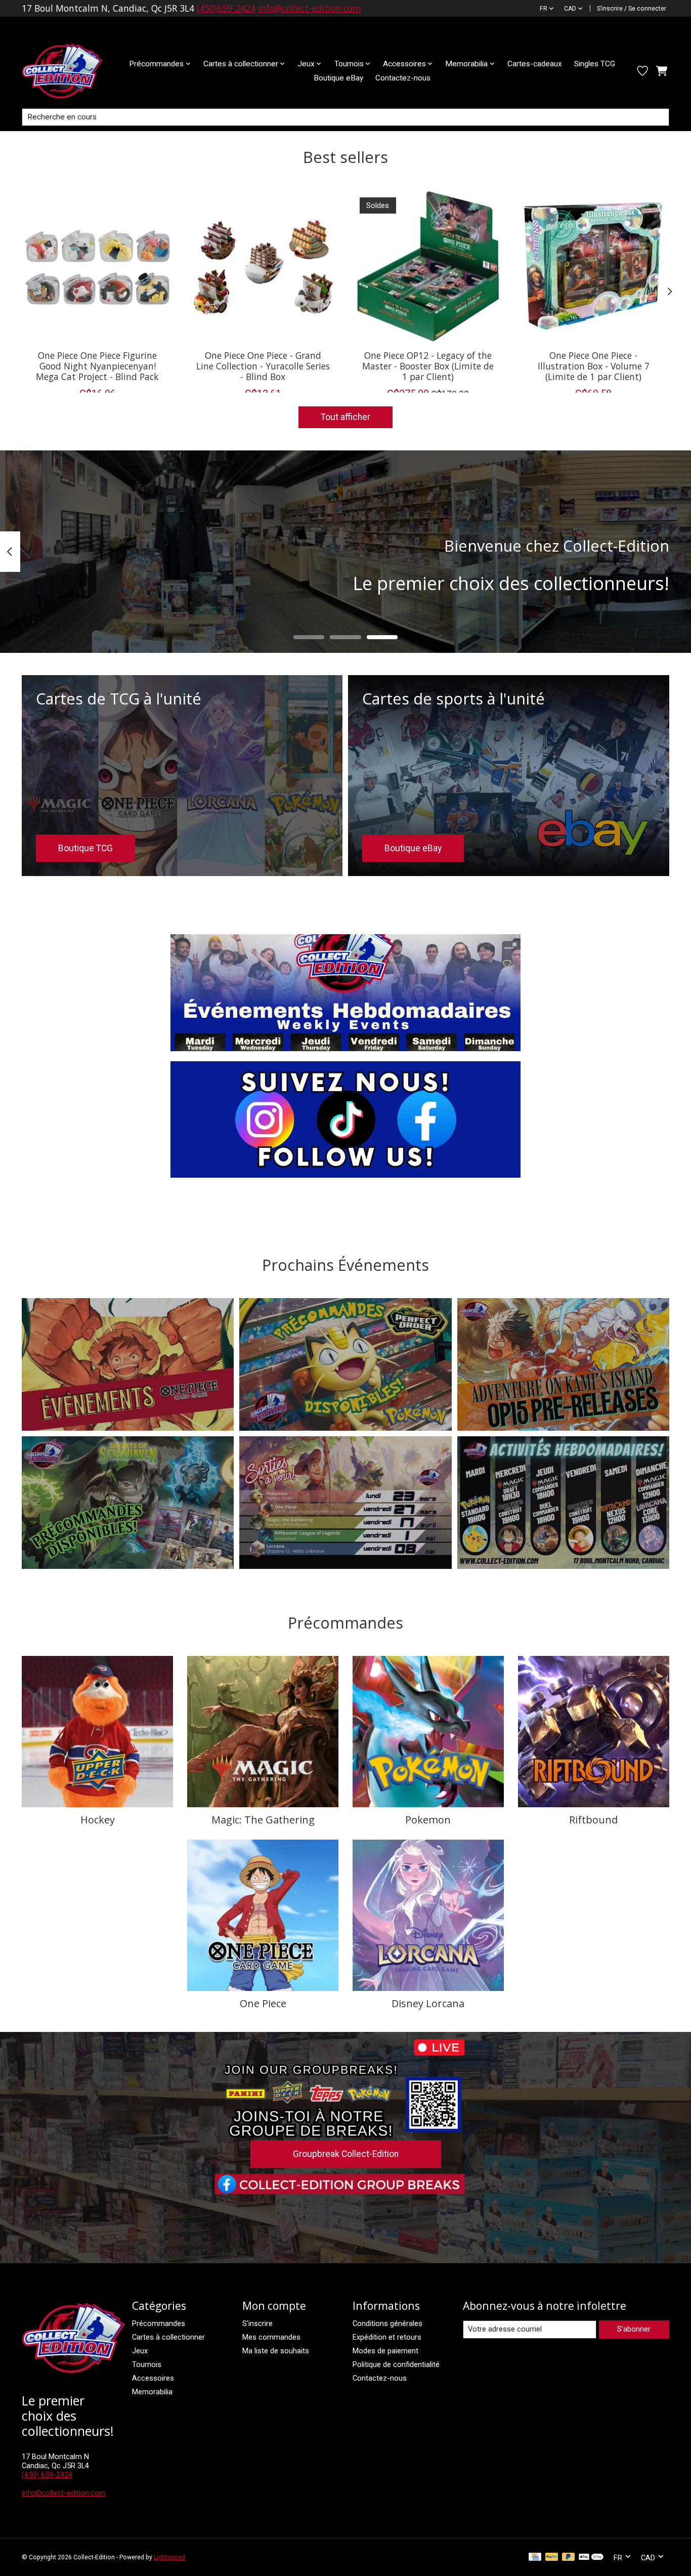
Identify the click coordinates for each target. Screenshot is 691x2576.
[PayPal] (552, 2558)
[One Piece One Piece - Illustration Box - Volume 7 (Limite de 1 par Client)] (594, 266)
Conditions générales (387, 2323)
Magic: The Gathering (263, 1820)
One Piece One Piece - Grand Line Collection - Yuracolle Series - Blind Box (263, 365)
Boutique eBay (338, 78)
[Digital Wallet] (591, 2558)
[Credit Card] (535, 2558)
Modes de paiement (385, 2351)
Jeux (140, 2351)
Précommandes (159, 2323)
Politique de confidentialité (396, 2364)
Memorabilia (152, 2392)
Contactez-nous (403, 78)
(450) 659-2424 (47, 2475)
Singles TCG (595, 64)
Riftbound (593, 1820)
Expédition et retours (387, 2337)
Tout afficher (345, 417)
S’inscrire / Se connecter (632, 9)
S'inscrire (257, 2323)
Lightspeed (169, 2557)
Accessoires (153, 2378)
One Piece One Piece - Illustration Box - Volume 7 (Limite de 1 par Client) (594, 365)
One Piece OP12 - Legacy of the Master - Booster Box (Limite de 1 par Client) (428, 365)
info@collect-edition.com (310, 8)
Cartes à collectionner (168, 2337)
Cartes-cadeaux (535, 64)
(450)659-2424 (226, 8)
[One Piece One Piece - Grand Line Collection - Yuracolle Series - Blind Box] (263, 266)
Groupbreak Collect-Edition (346, 2154)
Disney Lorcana (428, 2003)
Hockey (98, 1820)
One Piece (263, 2003)
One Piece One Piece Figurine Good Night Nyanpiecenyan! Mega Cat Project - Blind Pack (97, 365)
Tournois (147, 2364)
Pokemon (428, 1820)
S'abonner (634, 2329)
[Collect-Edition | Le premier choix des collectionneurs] (70, 71)
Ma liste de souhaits (276, 2351)
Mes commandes (271, 2337)
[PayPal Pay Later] (569, 2558)
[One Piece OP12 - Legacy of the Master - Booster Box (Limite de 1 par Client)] (428, 266)
